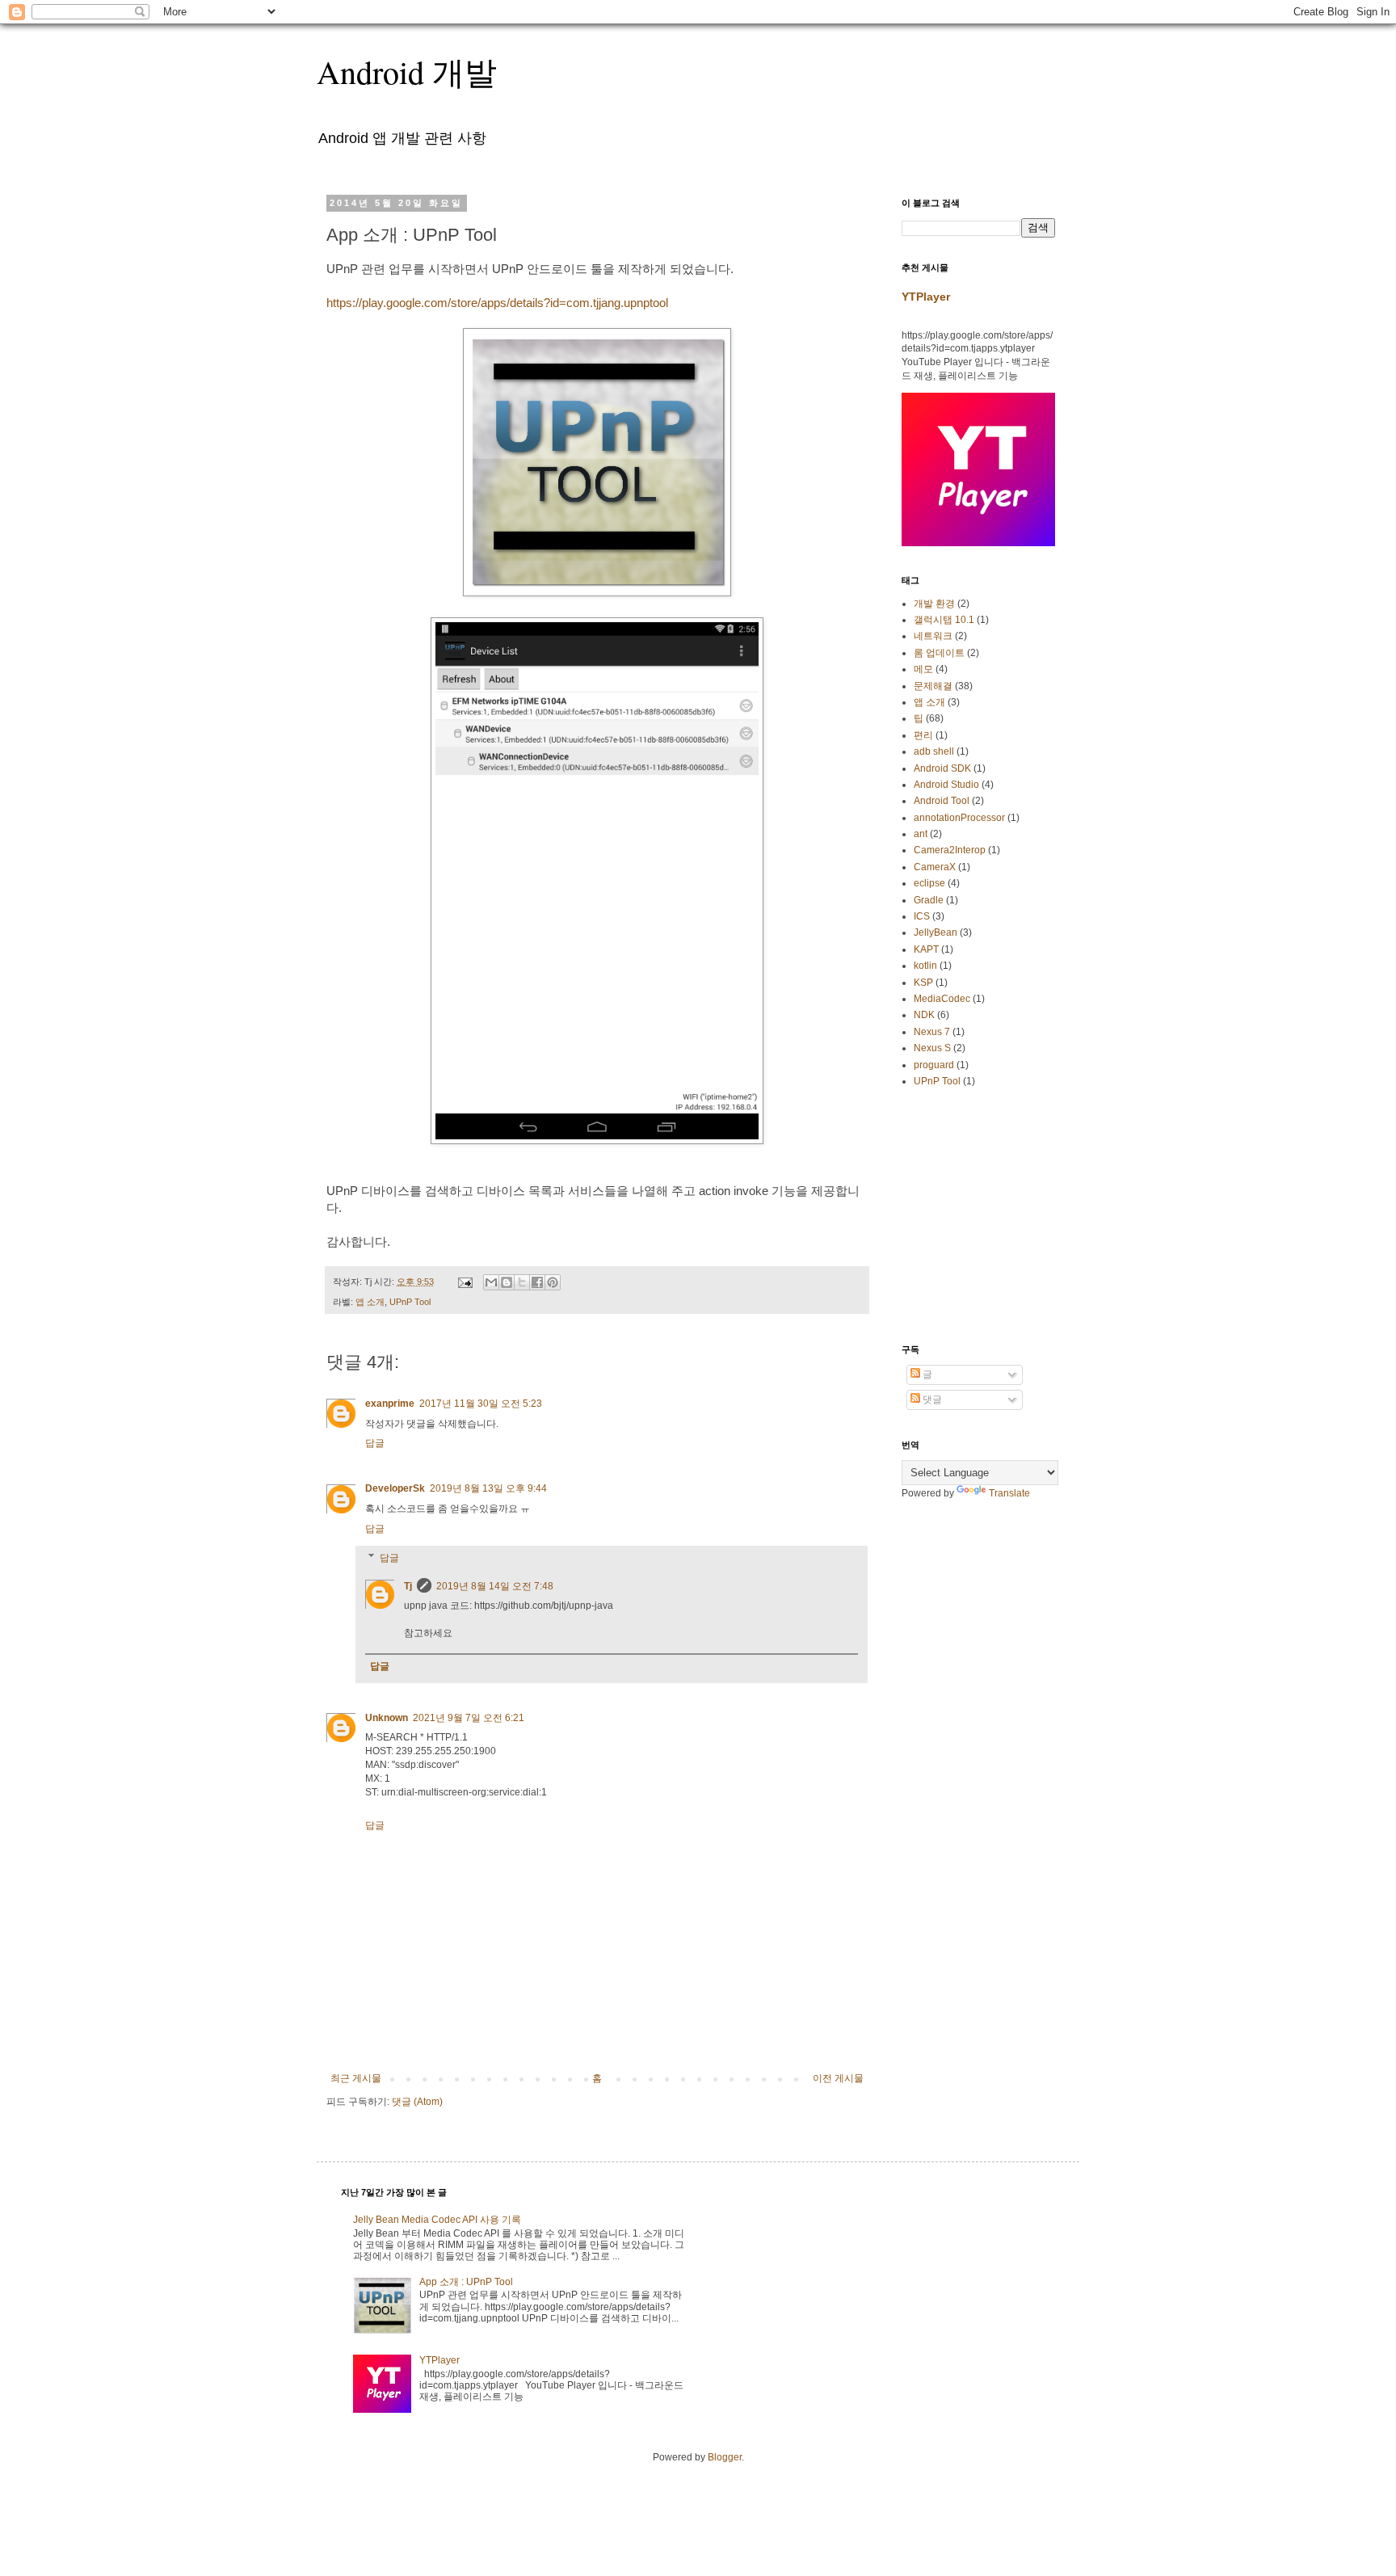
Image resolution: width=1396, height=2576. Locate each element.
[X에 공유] (522, 1282)
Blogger (725, 2457)
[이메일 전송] (465, 1282)
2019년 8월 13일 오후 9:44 (488, 1488)
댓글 (931, 1400)
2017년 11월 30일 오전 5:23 (481, 1404)
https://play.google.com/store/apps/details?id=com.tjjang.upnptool (497, 303)
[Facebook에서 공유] (537, 1282)
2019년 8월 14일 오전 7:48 (495, 1586)
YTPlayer (926, 297)
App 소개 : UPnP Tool (466, 2282)
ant (921, 834)
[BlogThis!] (507, 1282)
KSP (923, 983)
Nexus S (932, 1048)
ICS (922, 916)
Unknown (387, 1718)
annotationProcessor (959, 818)
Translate (1009, 1493)
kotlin (925, 966)
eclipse (929, 883)
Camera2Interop (950, 850)
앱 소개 (370, 1302)
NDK (924, 1015)
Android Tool (942, 801)
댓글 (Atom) (417, 2102)
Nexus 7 (932, 1032)
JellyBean (936, 932)
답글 (375, 1443)
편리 (923, 735)
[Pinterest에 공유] (553, 1282)
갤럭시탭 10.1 (944, 620)
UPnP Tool (410, 1302)
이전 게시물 (838, 2078)
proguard (934, 1065)
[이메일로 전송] (491, 1282)
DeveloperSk (395, 1488)
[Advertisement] (1003, 1214)
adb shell (934, 751)
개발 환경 (934, 604)
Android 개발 (407, 72)
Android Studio (946, 785)
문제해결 (933, 686)
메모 (923, 669)
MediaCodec (942, 999)
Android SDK (942, 768)
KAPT (926, 949)
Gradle (929, 900)
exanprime (390, 1404)
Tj (408, 1586)
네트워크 (933, 636)
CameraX (935, 867)
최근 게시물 (356, 2078)
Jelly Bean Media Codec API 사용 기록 (437, 2220)
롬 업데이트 (939, 653)
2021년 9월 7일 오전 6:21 (469, 1718)
